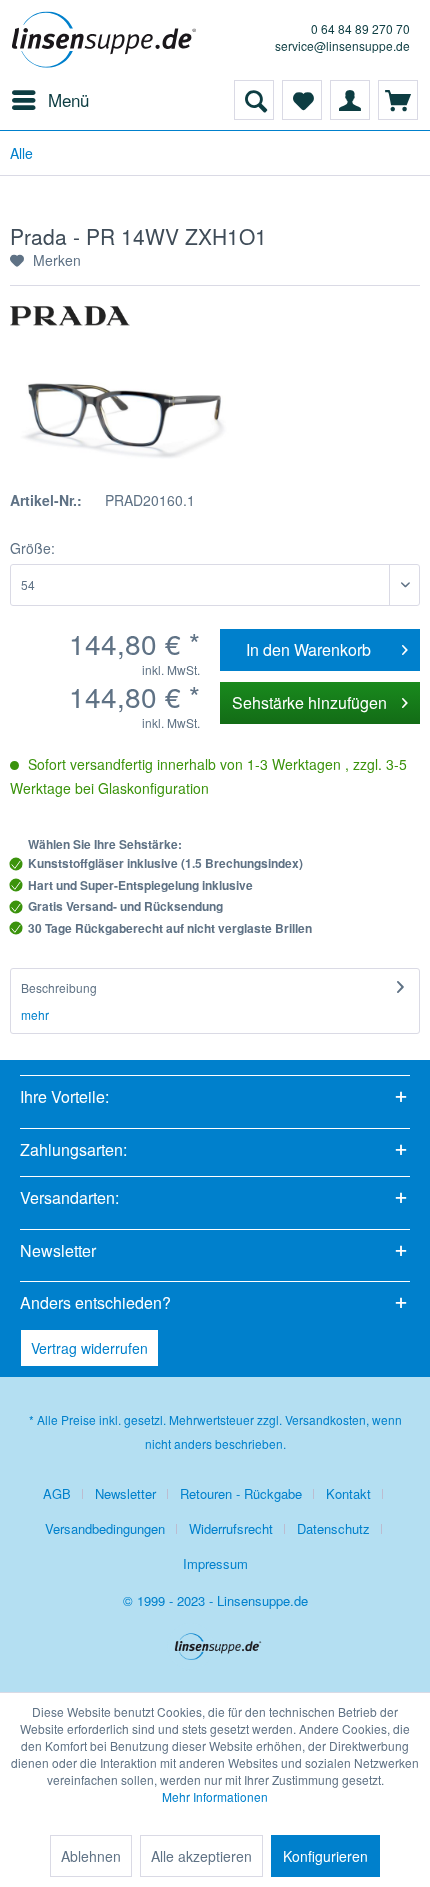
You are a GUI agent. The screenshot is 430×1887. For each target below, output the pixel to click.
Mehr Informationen (215, 1796)
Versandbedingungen (105, 1528)
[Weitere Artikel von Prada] (70, 323)
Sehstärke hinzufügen (309, 702)
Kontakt (348, 1493)
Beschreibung (59, 987)
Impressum (215, 1563)
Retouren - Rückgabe (241, 1493)
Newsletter (125, 1493)
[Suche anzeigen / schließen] (254, 100)
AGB (57, 1493)
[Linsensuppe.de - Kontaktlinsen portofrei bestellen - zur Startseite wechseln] (107, 40)
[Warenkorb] (398, 100)
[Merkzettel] (302, 100)
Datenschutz (333, 1528)
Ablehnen (91, 1856)
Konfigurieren (325, 1856)
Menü (68, 99)
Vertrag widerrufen (89, 1348)
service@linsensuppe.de (342, 45)
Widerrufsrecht (231, 1528)
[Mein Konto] (350, 100)
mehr (35, 1014)
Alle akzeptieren (201, 1856)
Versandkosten (325, 1419)
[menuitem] (49, 100)
